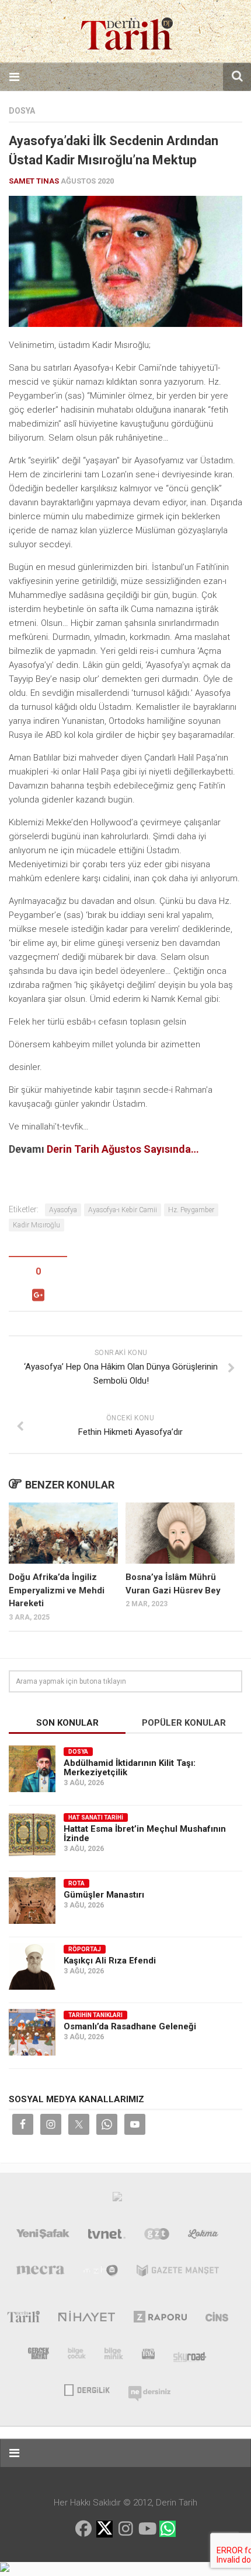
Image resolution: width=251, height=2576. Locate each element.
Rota (76, 1883)
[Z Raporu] (160, 2319)
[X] (104, 2530)
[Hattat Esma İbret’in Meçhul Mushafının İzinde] (32, 1835)
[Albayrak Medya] (117, 2200)
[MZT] (101, 2273)
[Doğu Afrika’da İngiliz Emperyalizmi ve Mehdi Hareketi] (63, 1533)
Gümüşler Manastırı (104, 1895)
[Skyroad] (190, 2356)
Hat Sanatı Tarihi (96, 1817)
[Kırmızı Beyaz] (148, 2356)
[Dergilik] (87, 2389)
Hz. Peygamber (191, 1210)
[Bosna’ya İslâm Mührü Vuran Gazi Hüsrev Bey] (180, 1533)
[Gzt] (157, 2236)
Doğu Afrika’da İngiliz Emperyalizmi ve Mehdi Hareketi (57, 1590)
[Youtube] (147, 2529)
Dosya (22, 111)
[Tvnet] (107, 2236)
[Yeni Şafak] (43, 2236)
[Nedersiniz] (149, 2389)
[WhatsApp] (168, 2529)
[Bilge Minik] (114, 2356)
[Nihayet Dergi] (87, 2319)
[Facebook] (83, 2529)
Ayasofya (63, 1210)
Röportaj (85, 1949)
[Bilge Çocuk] (77, 2356)
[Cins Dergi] (217, 2319)
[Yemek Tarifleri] (203, 2236)
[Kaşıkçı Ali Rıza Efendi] (32, 1966)
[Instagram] (125, 2529)
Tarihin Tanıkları (95, 2015)
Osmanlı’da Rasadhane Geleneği (130, 2026)
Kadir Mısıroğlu (36, 1225)
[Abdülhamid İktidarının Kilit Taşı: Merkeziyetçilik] (32, 1769)
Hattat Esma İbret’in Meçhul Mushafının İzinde (145, 1834)
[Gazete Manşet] (178, 2273)
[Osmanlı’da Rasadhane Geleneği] (32, 2032)
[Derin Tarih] (23, 2319)
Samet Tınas (34, 181)
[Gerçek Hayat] (39, 2356)
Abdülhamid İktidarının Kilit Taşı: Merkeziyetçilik (130, 1768)
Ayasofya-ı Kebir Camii (123, 1210)
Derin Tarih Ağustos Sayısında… (123, 1149)
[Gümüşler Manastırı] (32, 1901)
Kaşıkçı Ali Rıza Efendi (110, 1961)
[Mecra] (40, 2273)
